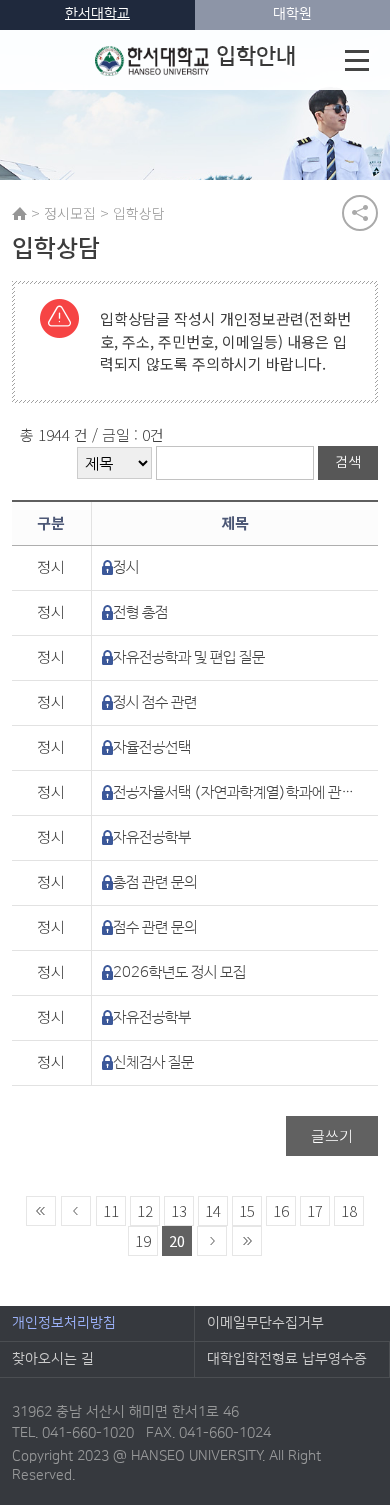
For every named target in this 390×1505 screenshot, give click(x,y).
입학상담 (139, 213)
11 (111, 1210)
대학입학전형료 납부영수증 (287, 1359)
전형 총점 (140, 612)
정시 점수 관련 (155, 702)
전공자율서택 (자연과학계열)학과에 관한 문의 (236, 792)
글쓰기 (332, 1135)
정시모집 (70, 213)
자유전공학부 (152, 837)
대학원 (292, 14)
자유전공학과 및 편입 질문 (189, 657)
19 (143, 1240)
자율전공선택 (152, 747)
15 (247, 1210)
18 (349, 1210)
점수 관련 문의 (155, 927)
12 (145, 1210)
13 (179, 1210)
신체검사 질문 (153, 1062)
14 (213, 1210)
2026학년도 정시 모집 (179, 972)
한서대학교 (97, 14)
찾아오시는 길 (53, 1359)
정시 (126, 567)
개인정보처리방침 (64, 1323)
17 (315, 1210)
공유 (360, 213)
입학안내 (256, 56)
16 (281, 1210)
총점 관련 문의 (155, 882)
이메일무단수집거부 (265, 1323)
